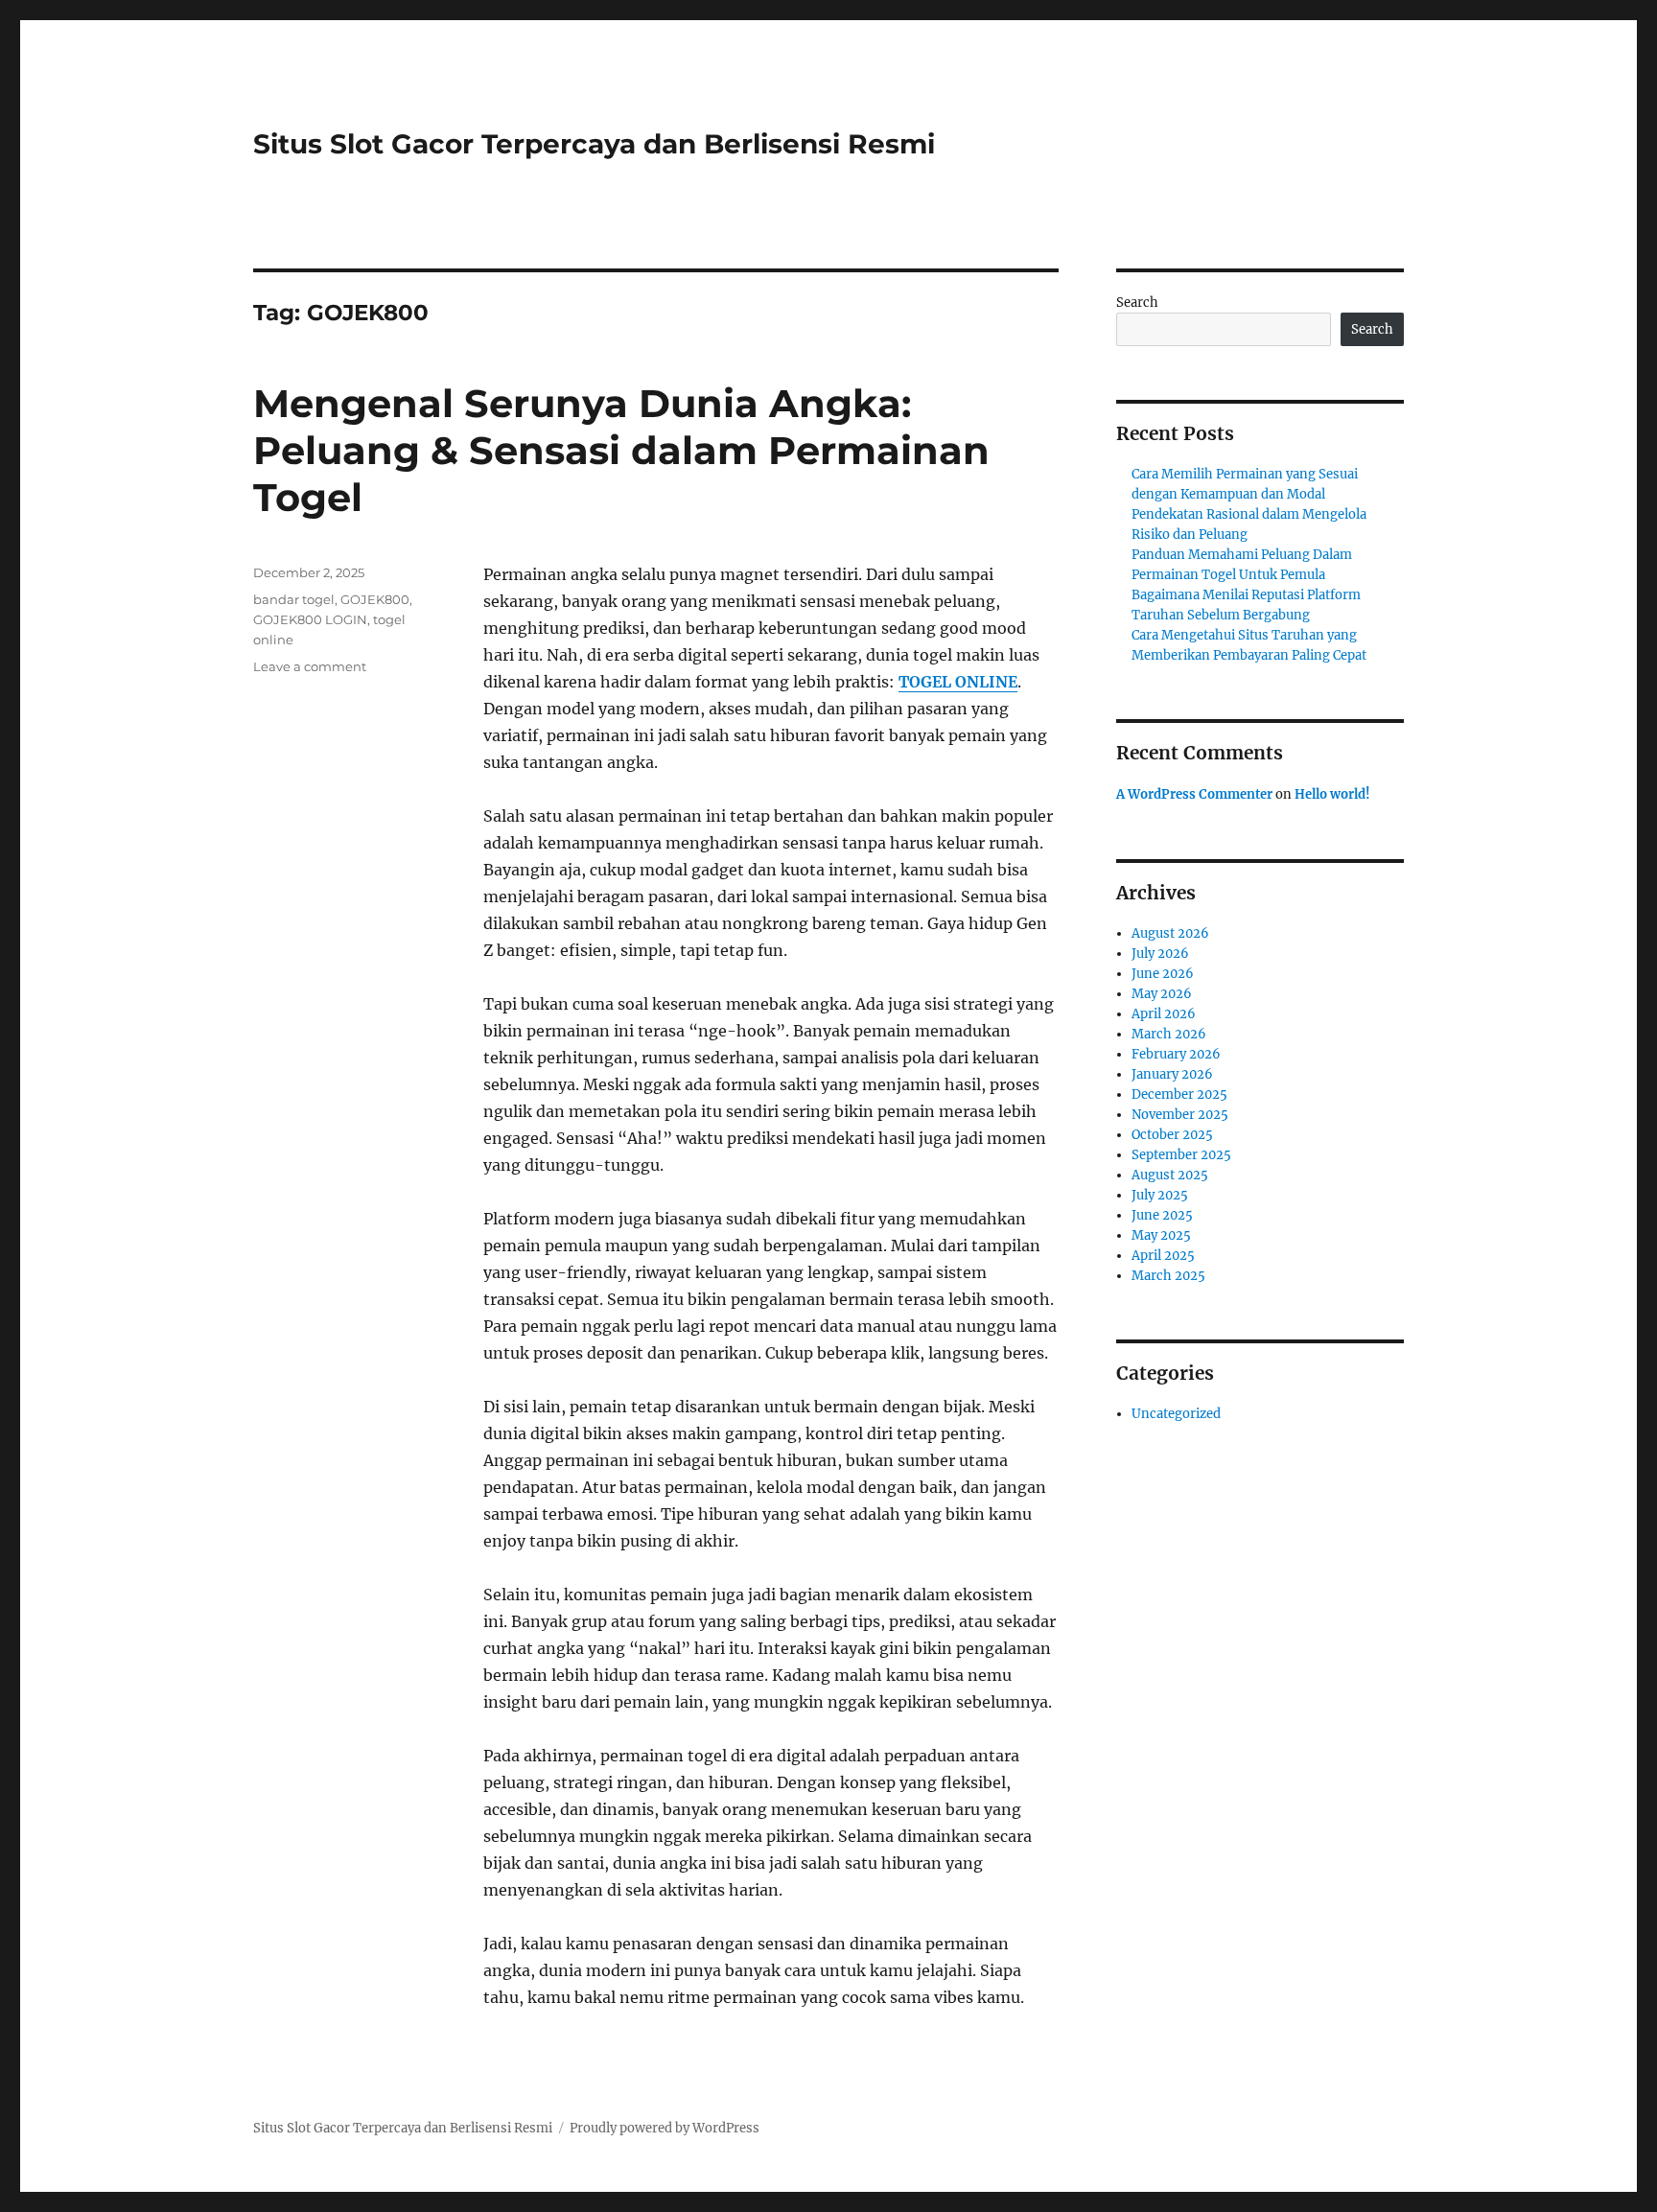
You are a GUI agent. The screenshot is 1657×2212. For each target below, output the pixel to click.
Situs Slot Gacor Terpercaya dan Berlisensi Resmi (594, 144)
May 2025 (1161, 1235)
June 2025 (1162, 1215)
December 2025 (1179, 1094)
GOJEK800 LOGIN (310, 619)
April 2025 (1163, 1256)
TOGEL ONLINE (958, 682)
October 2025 (1172, 1135)
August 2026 (1170, 933)
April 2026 (1164, 1014)
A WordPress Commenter (1194, 794)
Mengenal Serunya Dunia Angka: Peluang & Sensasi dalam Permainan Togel (621, 450)
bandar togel (294, 599)
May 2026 (1162, 994)
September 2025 (1181, 1155)
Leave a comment (310, 666)
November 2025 (1180, 1115)
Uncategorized (1176, 1414)
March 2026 (1169, 1034)
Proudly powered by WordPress (665, 2128)
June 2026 (1163, 974)
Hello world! (1332, 794)
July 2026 (1160, 954)
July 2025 (1160, 1195)
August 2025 (1170, 1175)
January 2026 (1172, 1074)
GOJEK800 (375, 599)
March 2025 (1168, 1276)
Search (1137, 303)
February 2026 (1176, 1054)
